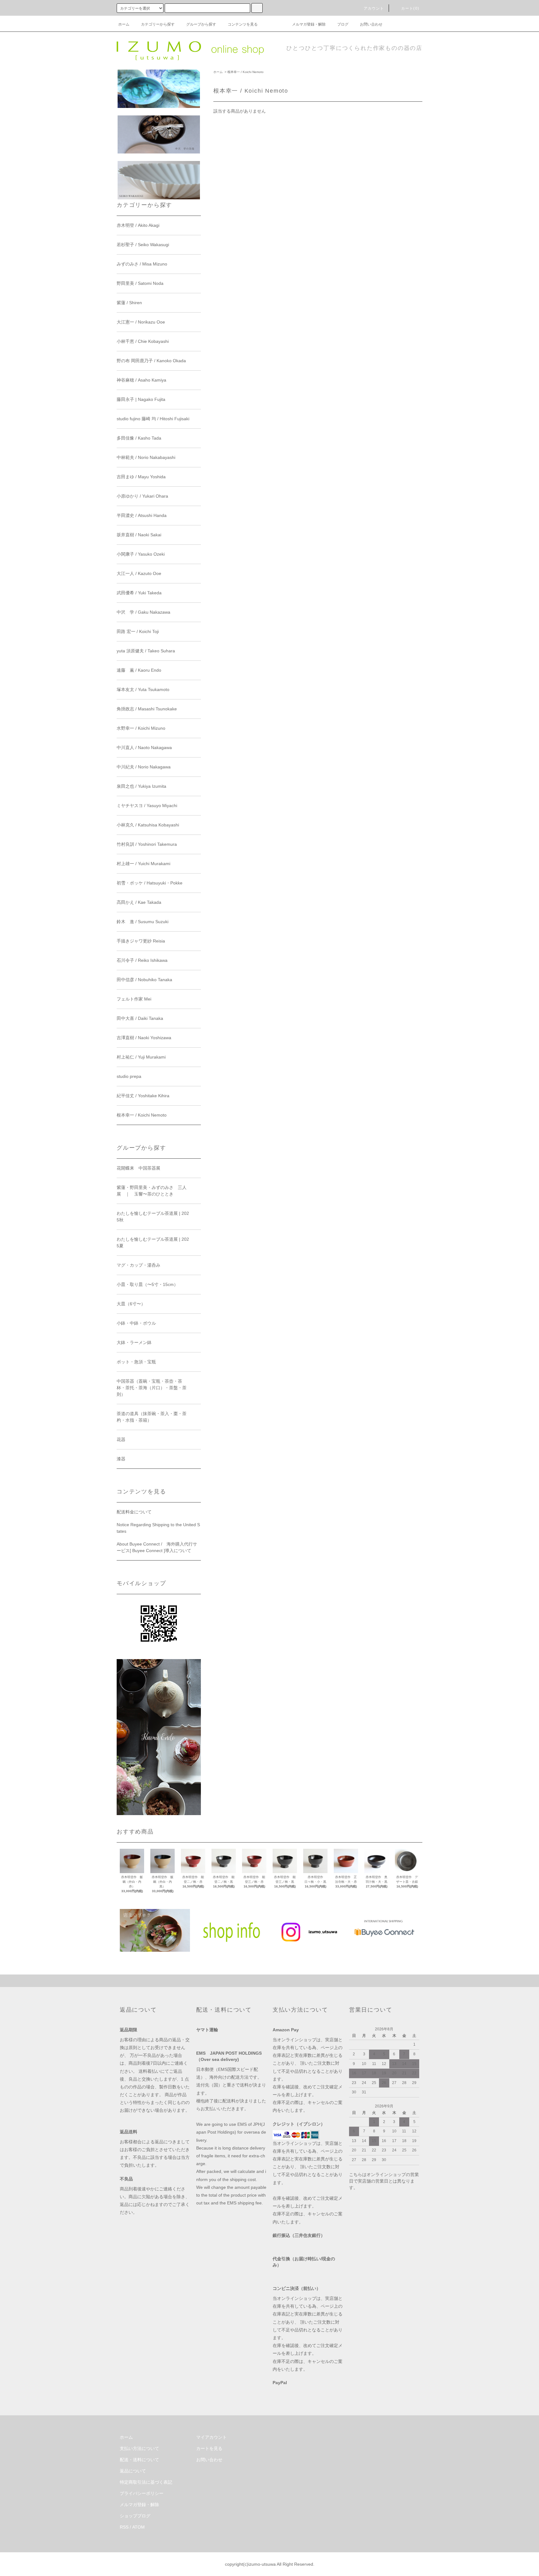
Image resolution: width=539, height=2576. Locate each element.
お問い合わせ (371, 24)
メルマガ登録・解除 (309, 24)
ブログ (343, 24)
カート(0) (410, 8)
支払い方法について (139, 2448)
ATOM (138, 2527)
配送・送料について (139, 2460)
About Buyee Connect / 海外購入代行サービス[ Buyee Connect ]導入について (157, 1547)
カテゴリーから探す (158, 24)
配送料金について (134, 1512)
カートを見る (209, 2448)
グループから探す (201, 24)
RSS (124, 2527)
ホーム (124, 24)
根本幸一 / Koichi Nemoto (245, 72)
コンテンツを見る (243, 24)
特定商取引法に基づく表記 (146, 2482)
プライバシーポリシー (142, 2493)
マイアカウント (211, 2437)
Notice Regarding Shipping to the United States (158, 1528)
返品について (133, 2471)
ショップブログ (135, 2516)
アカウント (374, 8)
